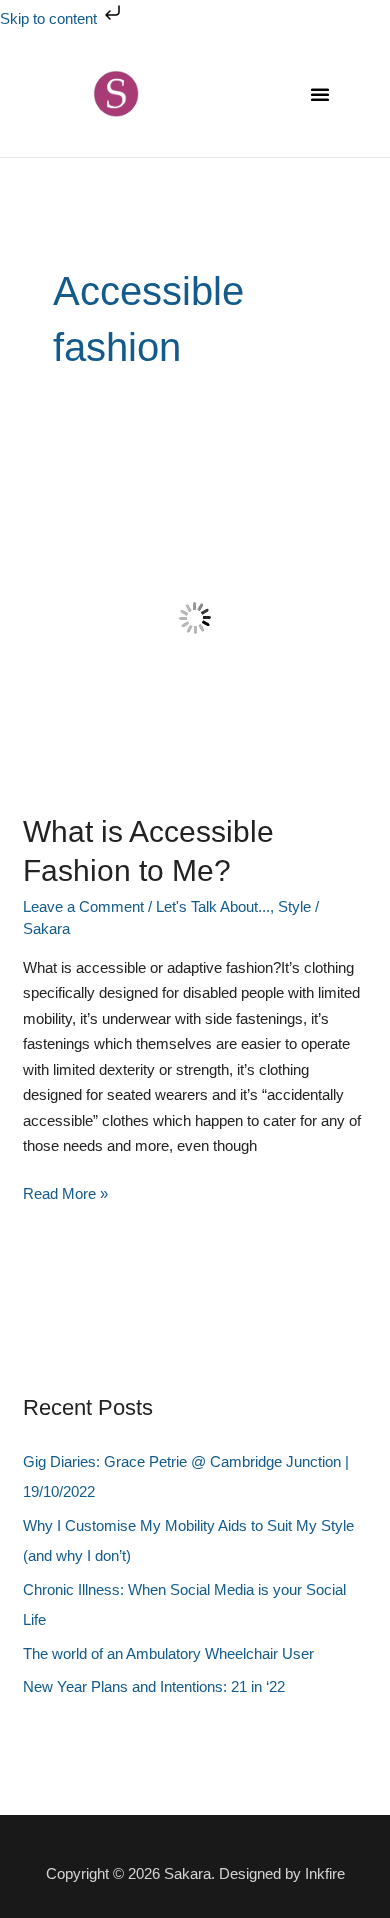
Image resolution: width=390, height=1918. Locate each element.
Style (294, 906)
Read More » (65, 1191)
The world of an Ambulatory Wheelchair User (168, 1653)
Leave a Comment (83, 906)
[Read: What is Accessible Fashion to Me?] (195, 616)
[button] (320, 94)
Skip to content (50, 18)
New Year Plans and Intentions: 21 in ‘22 (154, 1686)
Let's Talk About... (213, 906)
